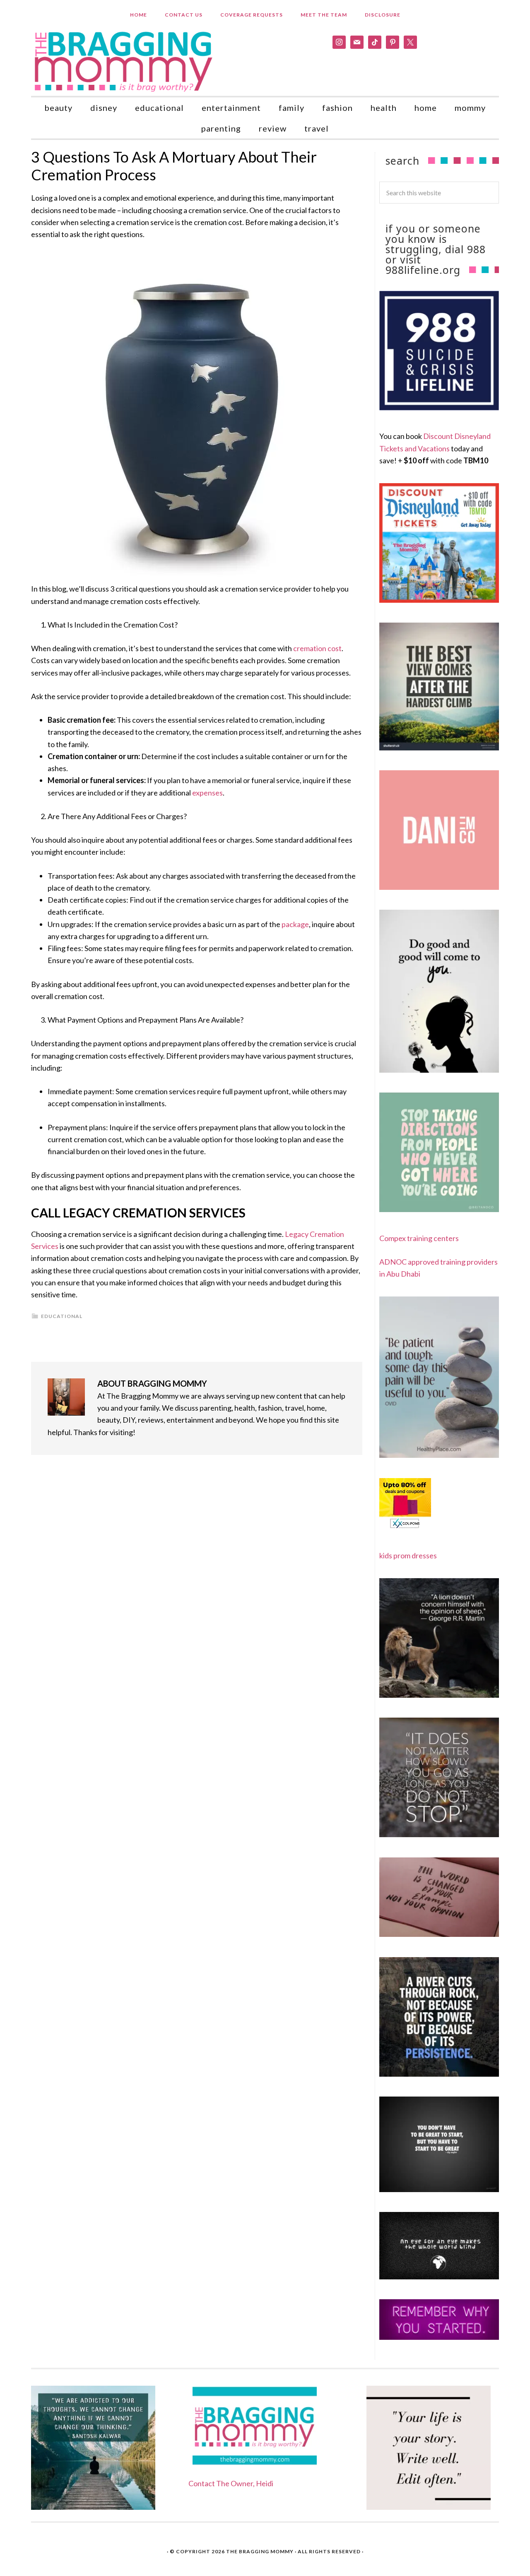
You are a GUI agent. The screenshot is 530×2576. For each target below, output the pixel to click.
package (295, 924)
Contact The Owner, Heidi (231, 2483)
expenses (207, 793)
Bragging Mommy (124, 61)
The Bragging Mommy (260, 2551)
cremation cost (317, 648)
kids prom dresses (408, 1555)
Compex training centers (419, 1238)
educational (62, 1316)
